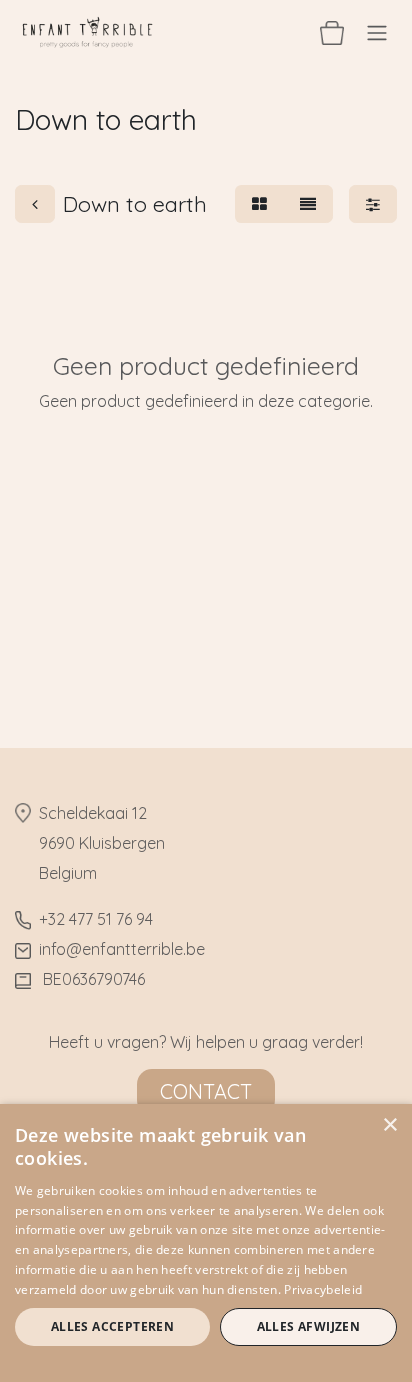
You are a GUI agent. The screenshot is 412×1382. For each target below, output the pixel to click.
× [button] (389, 1125)
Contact (206, 1091)
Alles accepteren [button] (112, 1326)
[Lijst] (308, 204)
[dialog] (206, 1243)
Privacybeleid (323, 1289)
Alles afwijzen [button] (309, 1326)
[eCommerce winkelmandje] (332, 32)
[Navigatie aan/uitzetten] (377, 32)
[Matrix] (259, 204)
